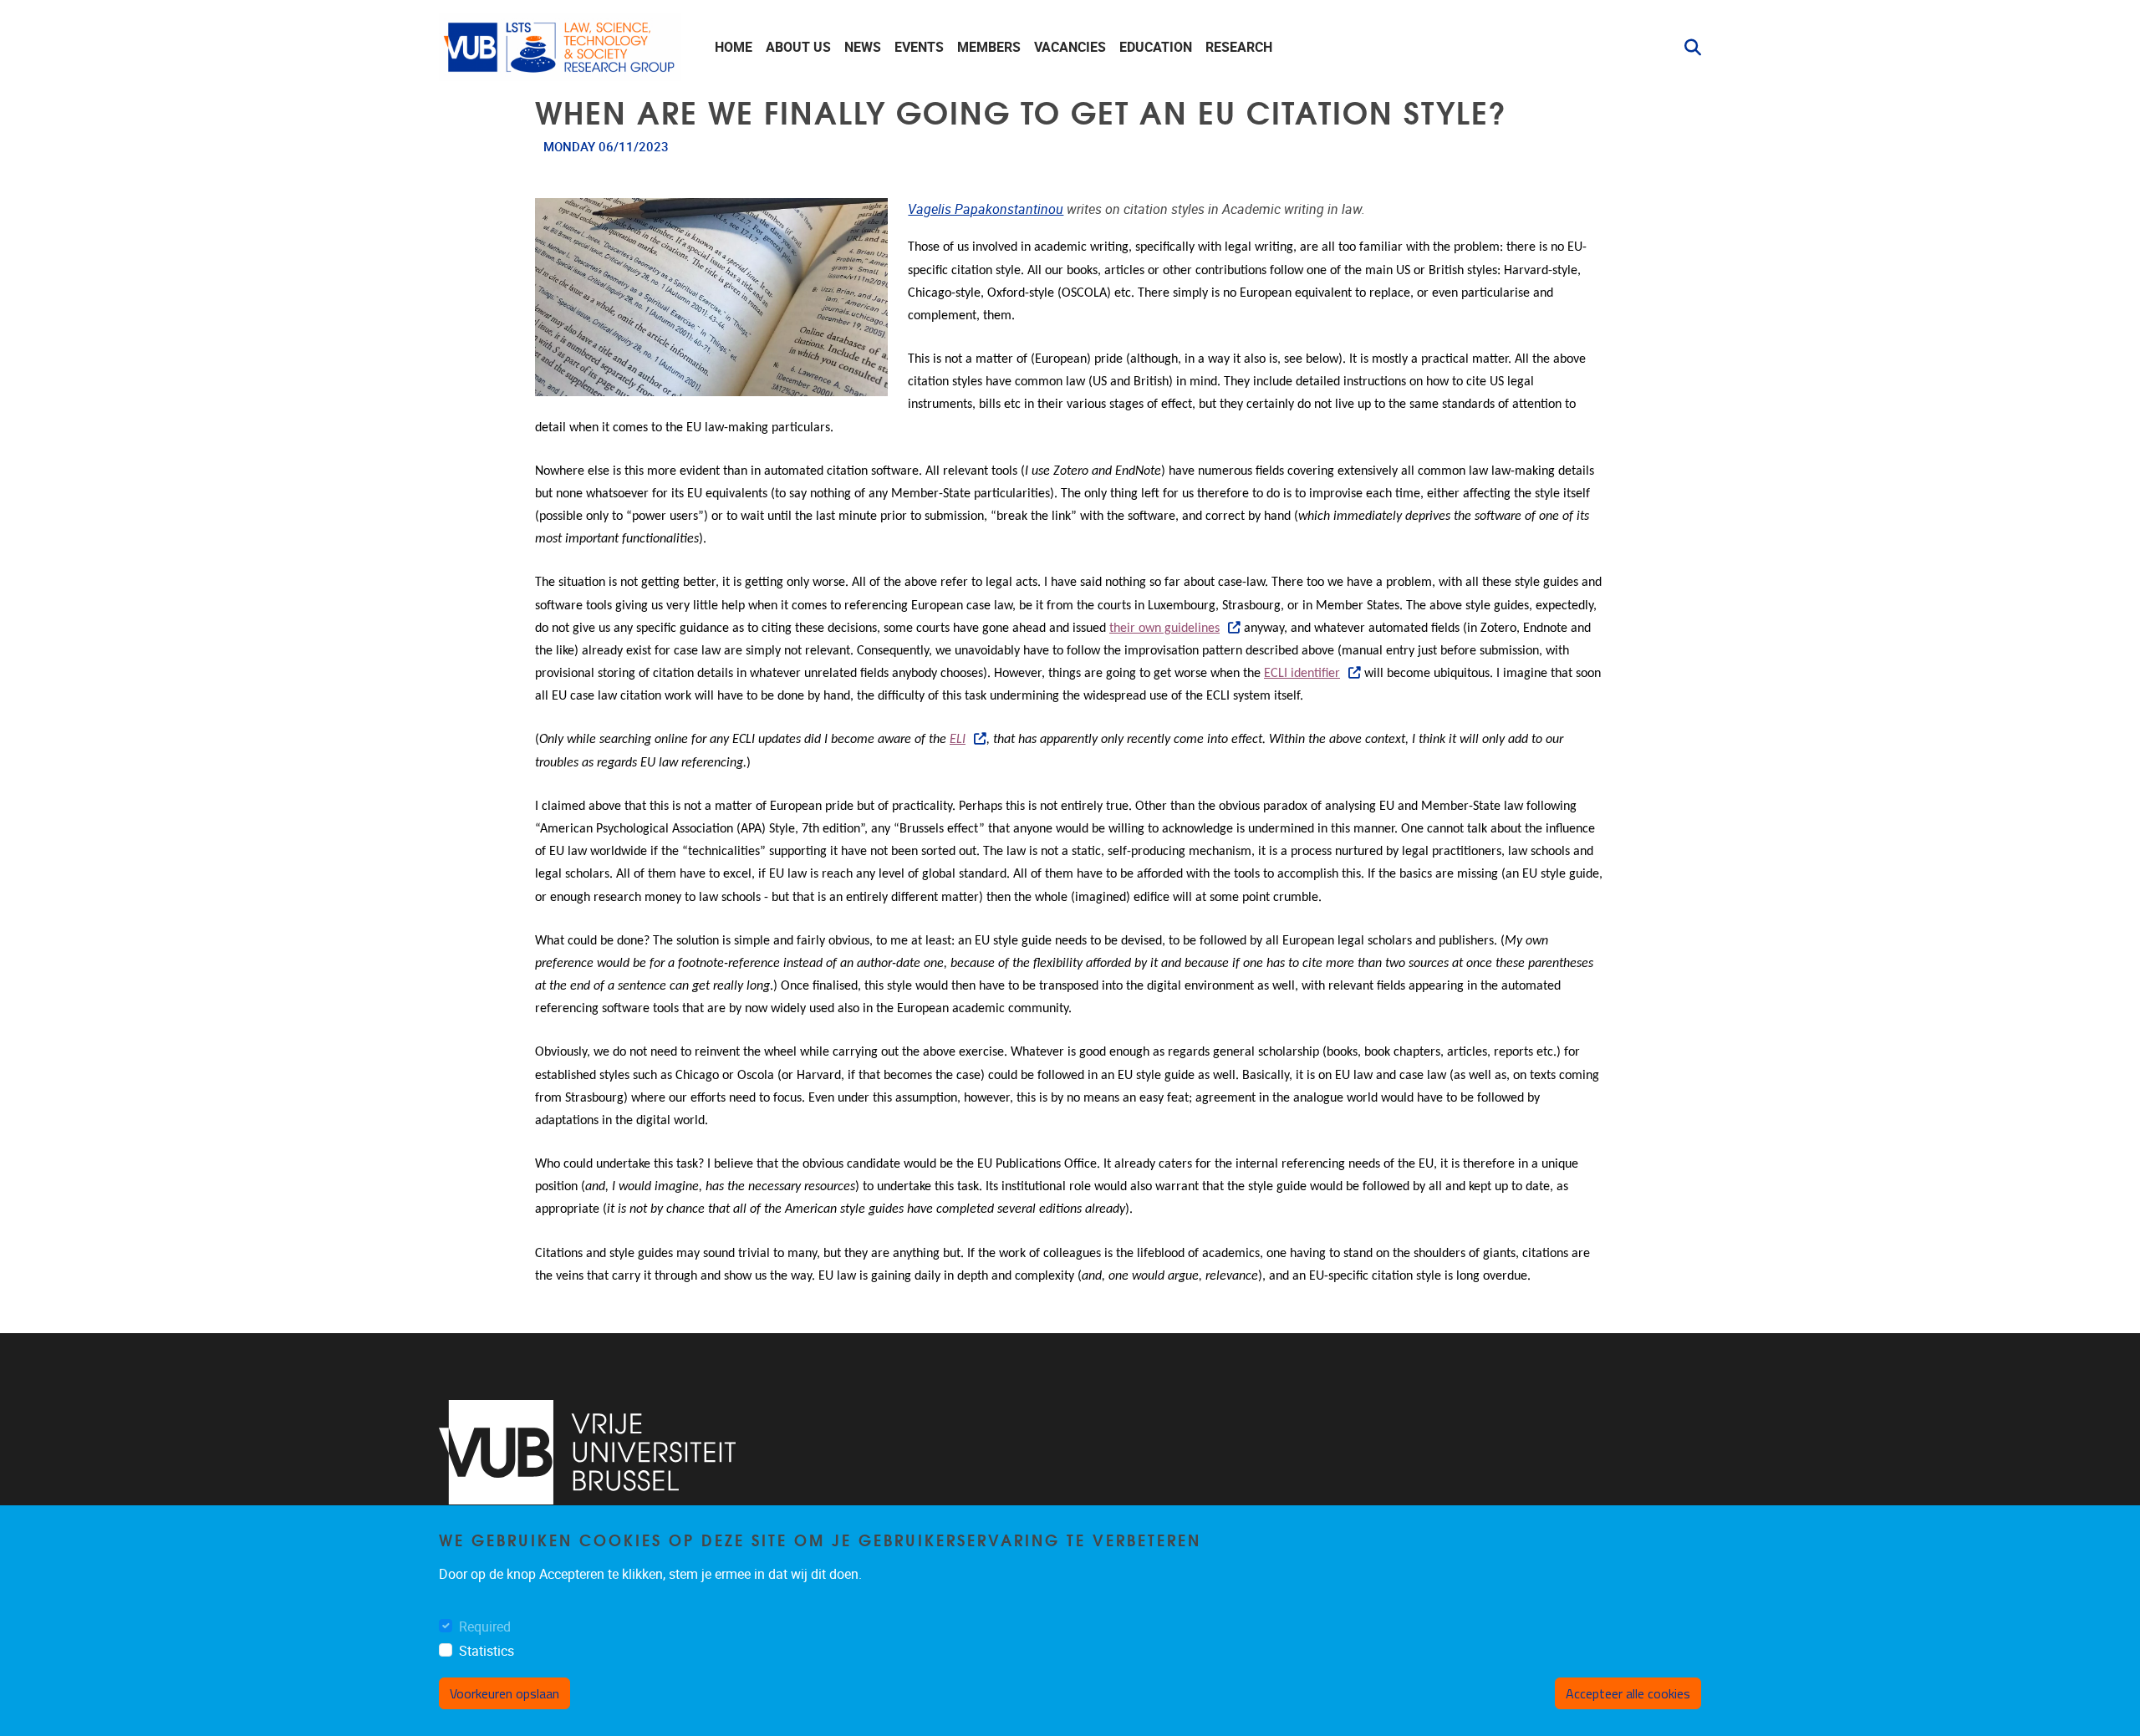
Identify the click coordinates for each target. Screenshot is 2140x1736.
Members (989, 47)
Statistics (487, 1651)
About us (798, 47)
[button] (1686, 48)
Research (1239, 47)
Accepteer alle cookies (1628, 1693)
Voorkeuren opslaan (504, 1693)
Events (919, 47)
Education (1156, 47)
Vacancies (1070, 47)
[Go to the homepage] (560, 47)
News (863, 47)
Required (485, 1627)
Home (734, 47)
